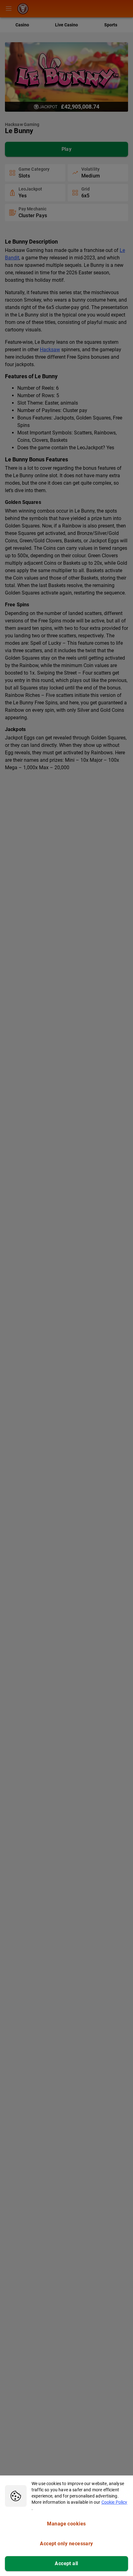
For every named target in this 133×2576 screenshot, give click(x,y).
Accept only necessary (66, 2544)
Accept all (66, 2563)
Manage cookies (66, 2524)
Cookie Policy (114, 2502)
